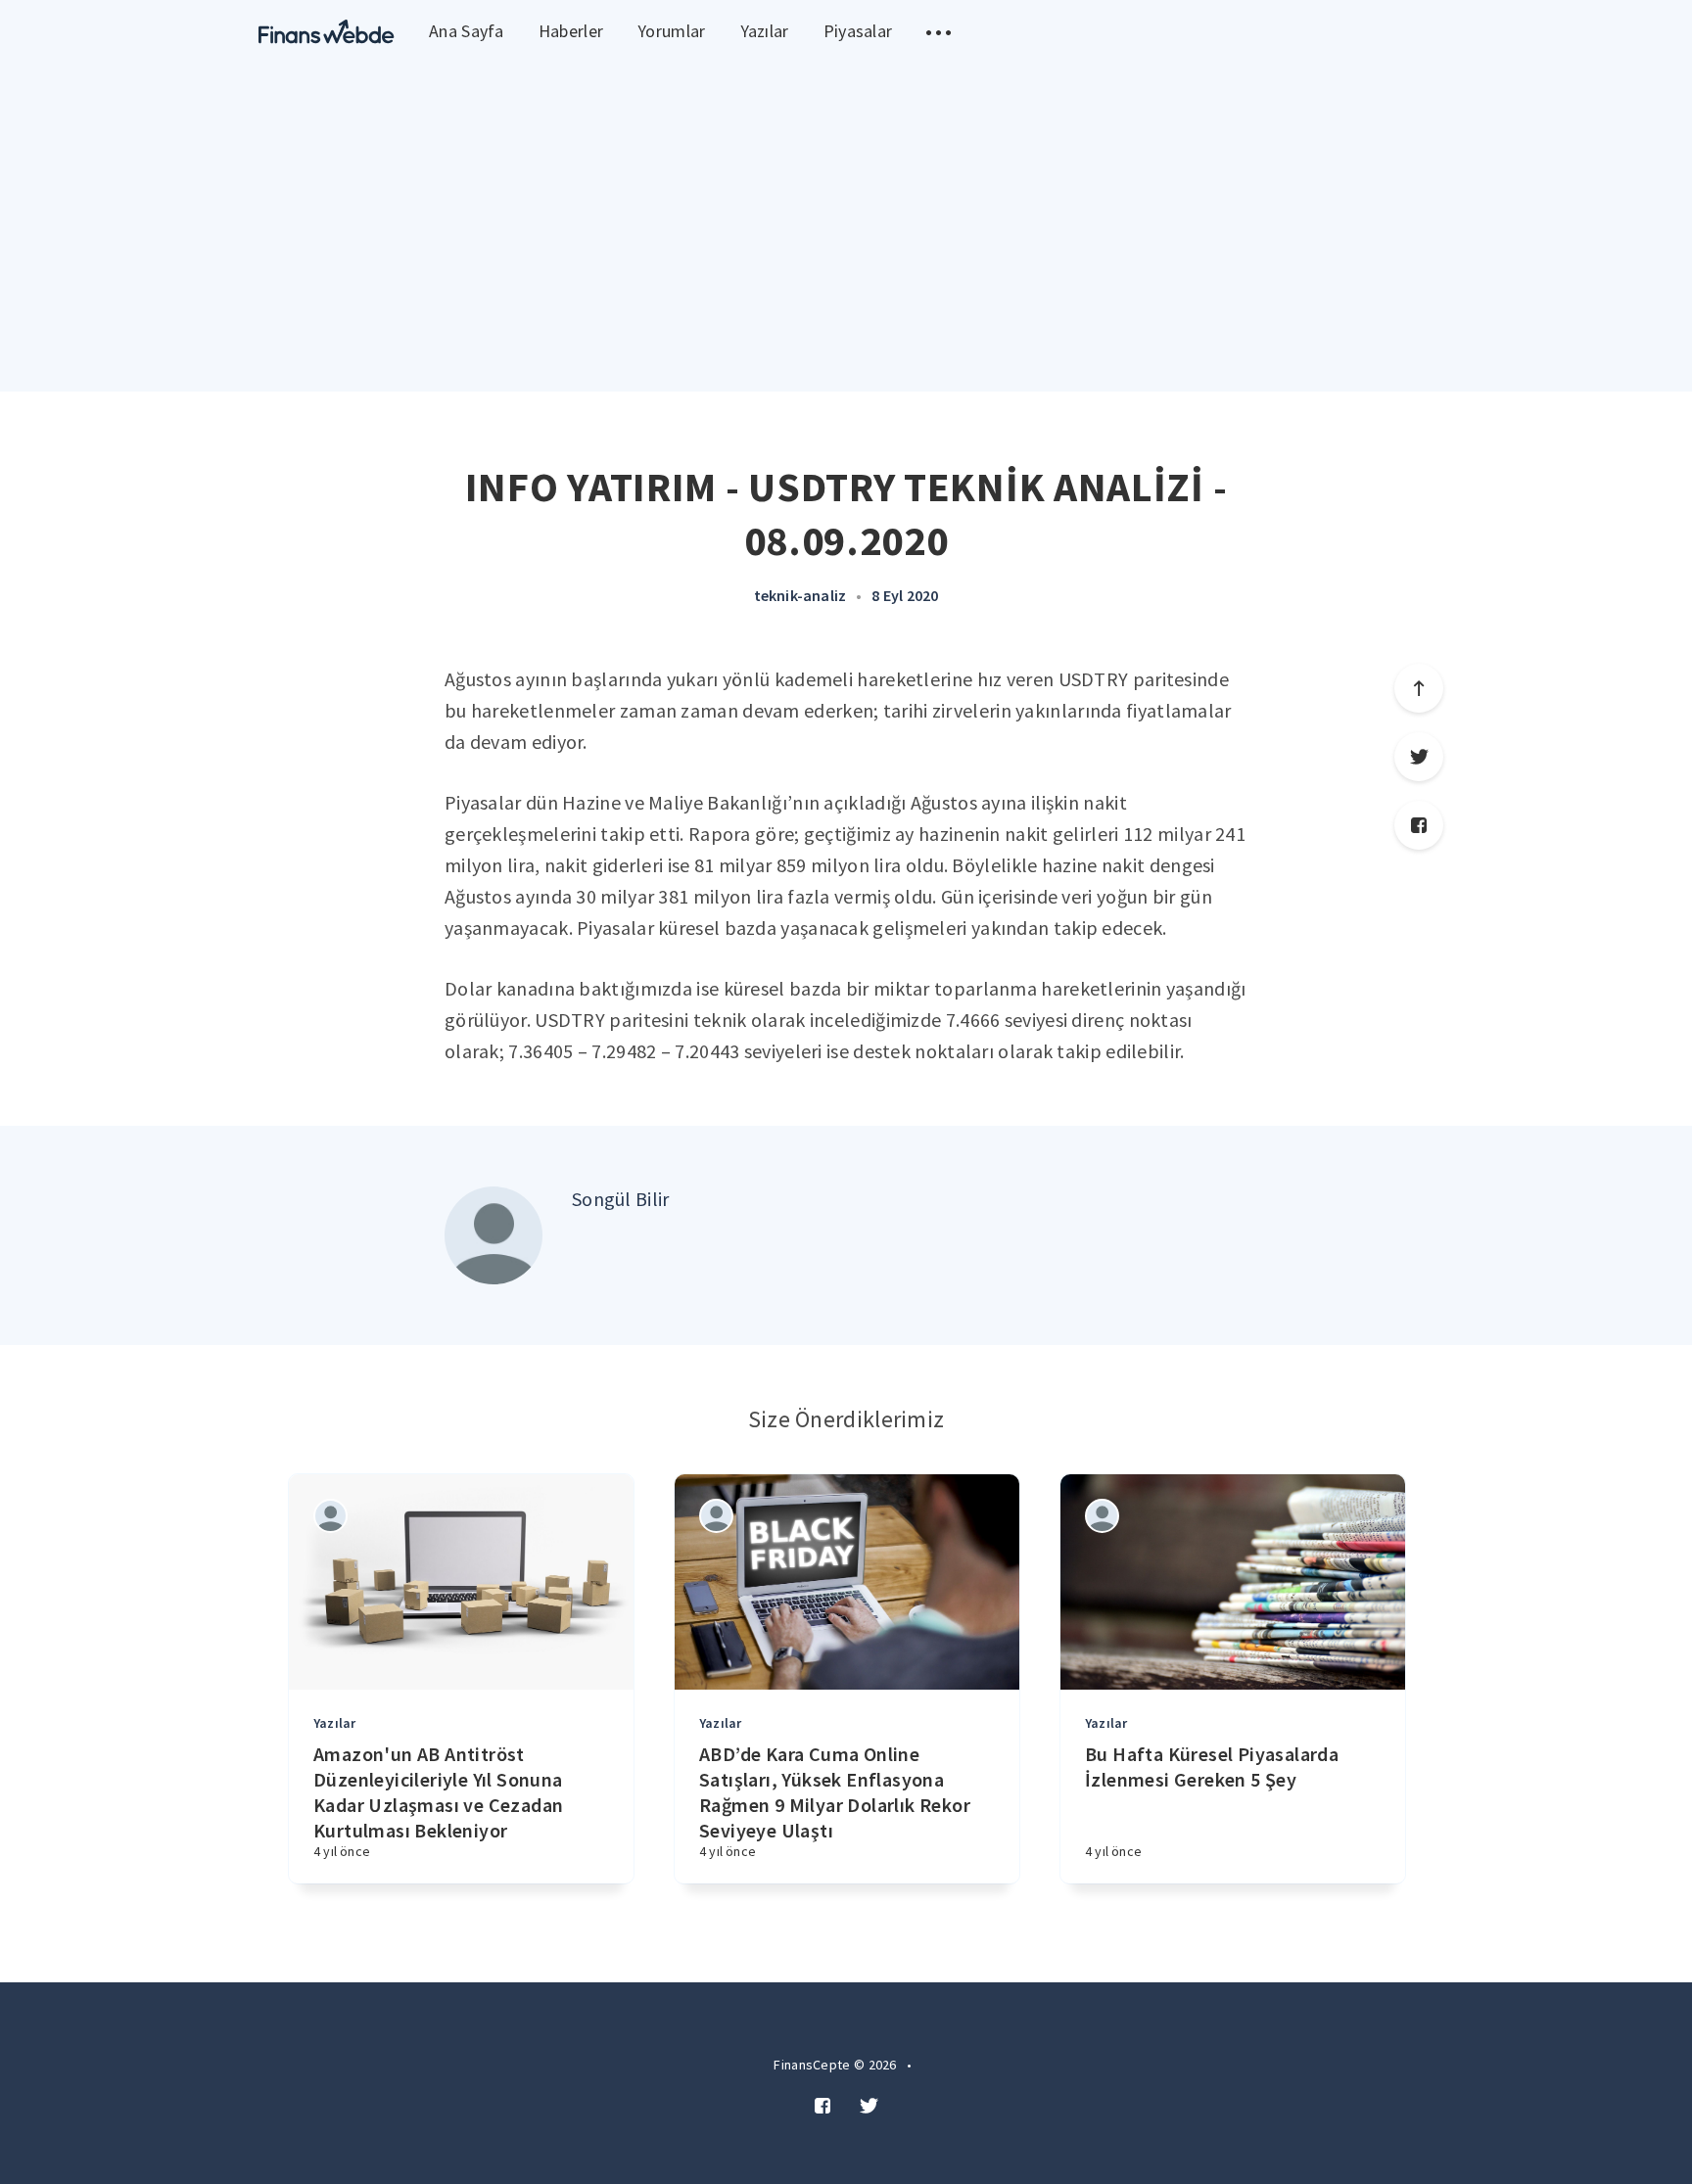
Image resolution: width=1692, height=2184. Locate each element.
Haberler (571, 31)
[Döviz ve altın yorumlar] (327, 32)
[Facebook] (1419, 825)
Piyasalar (858, 31)
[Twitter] (1419, 757)
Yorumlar (671, 31)
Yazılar (765, 31)
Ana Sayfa (467, 31)
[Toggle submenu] (939, 32)
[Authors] (330, 1516)
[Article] (461, 1582)
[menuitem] (327, 32)
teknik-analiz (800, 595)
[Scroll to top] (1419, 688)
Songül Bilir (621, 1199)
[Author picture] (493, 1235)
